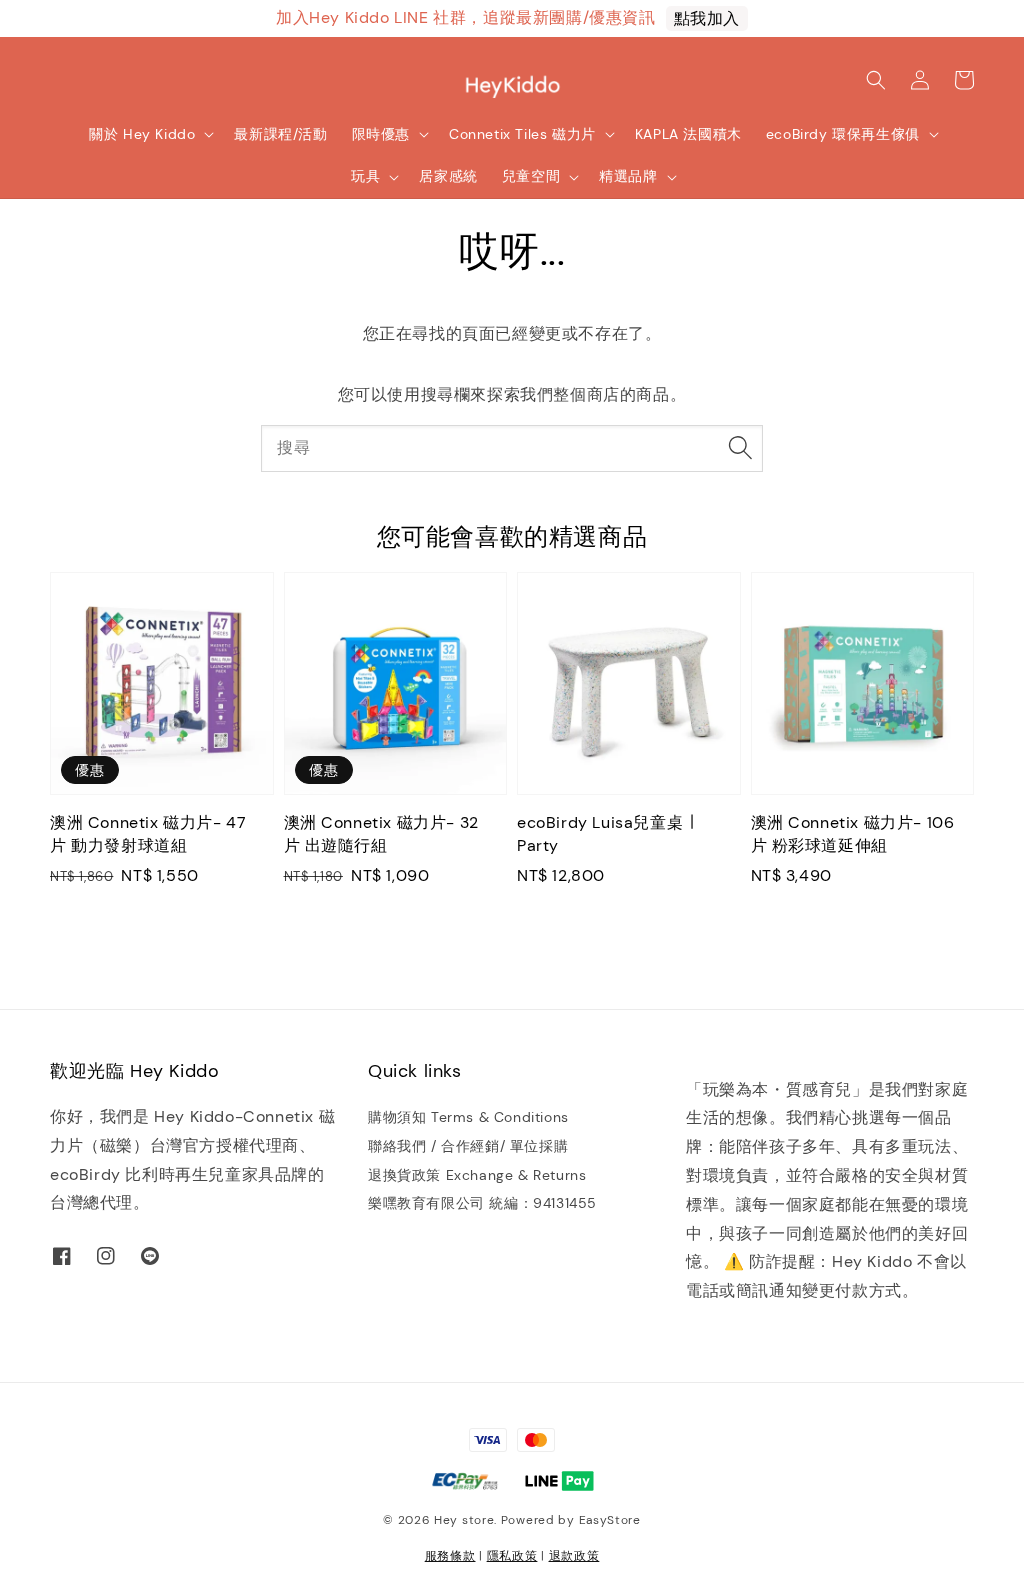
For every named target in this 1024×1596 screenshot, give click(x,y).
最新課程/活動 (280, 134)
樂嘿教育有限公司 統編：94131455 (482, 1203)
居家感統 (448, 176)
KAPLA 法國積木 (688, 134)
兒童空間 (531, 176)
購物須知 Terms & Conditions (468, 1117)
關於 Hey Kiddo (142, 134)
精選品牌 (628, 176)
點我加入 (707, 18)
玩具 (365, 176)
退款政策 (574, 1556)
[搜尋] (740, 448)
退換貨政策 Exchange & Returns (477, 1175)
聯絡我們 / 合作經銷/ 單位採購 (468, 1146)
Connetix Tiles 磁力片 (522, 134)
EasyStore (610, 1520)
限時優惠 (381, 134)
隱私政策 (512, 1556)
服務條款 (450, 1556)
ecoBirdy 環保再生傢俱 (843, 134)
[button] (876, 80)
